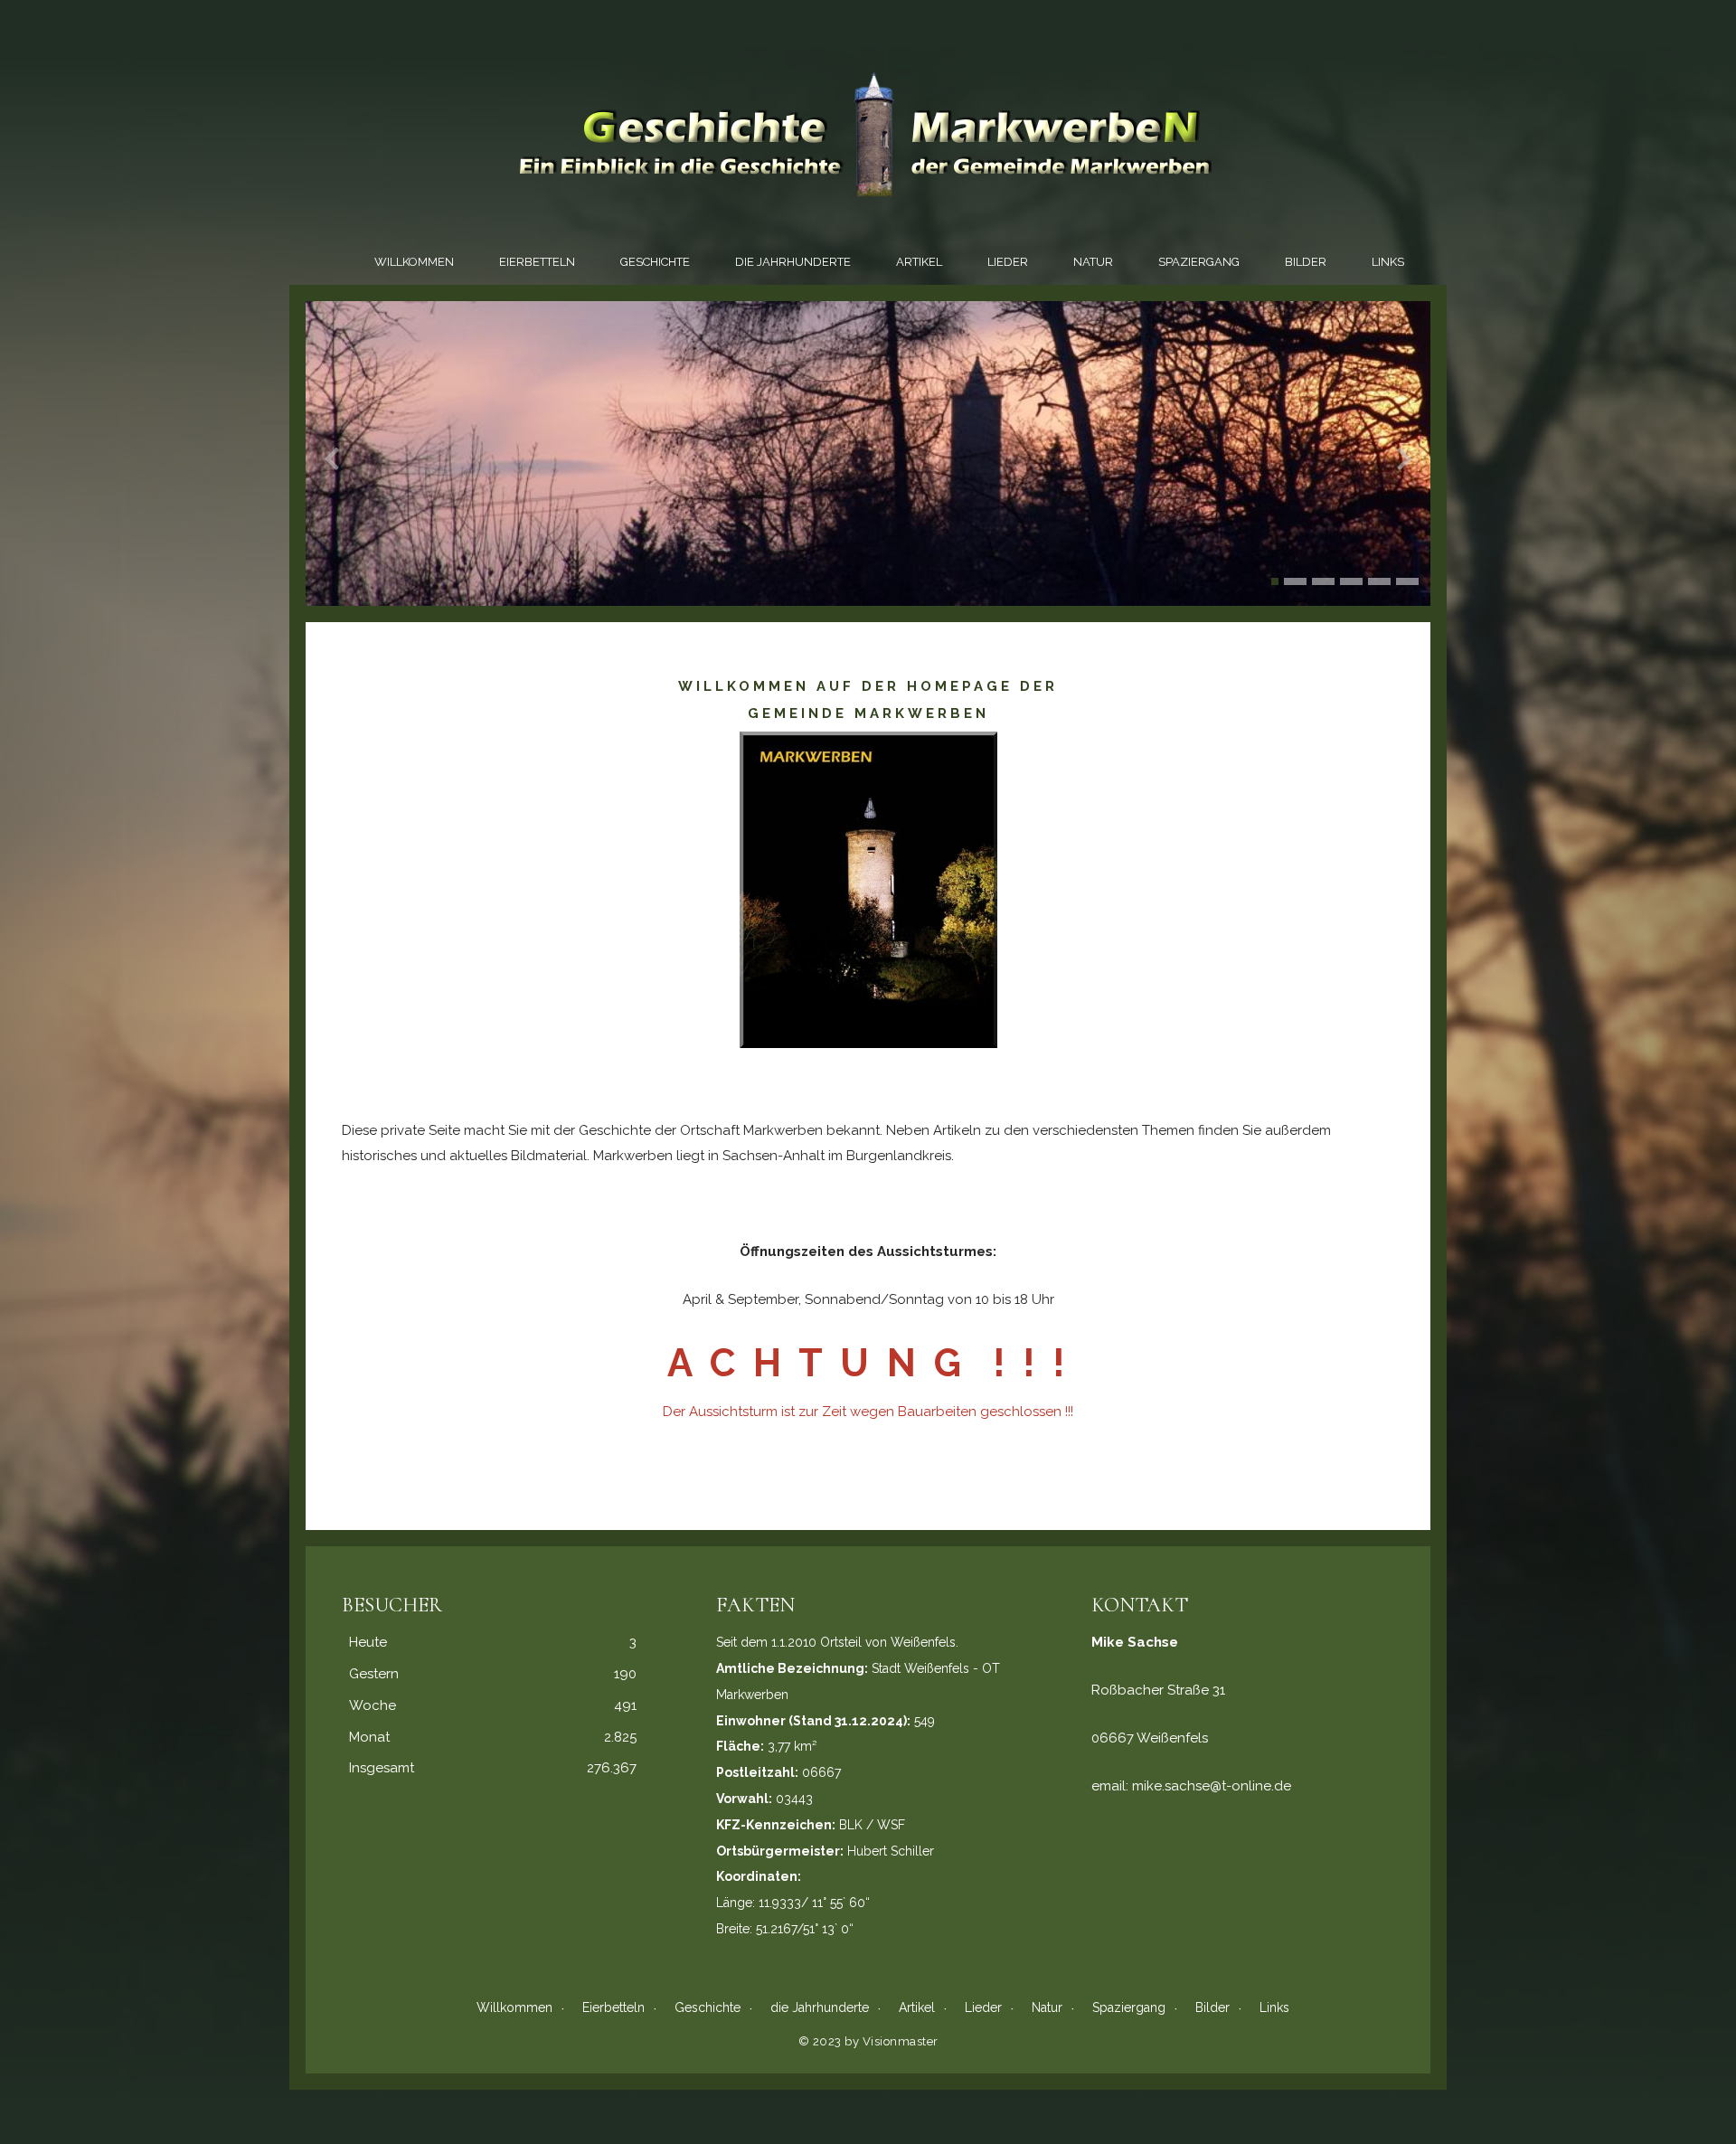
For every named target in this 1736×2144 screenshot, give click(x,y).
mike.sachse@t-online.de (1212, 1786)
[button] (1275, 581)
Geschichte (655, 262)
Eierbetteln (537, 262)
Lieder (1008, 262)
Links (1388, 262)
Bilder (1306, 262)
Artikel (919, 262)
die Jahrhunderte (793, 262)
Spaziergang (1199, 262)
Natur (1093, 262)
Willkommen (414, 262)
